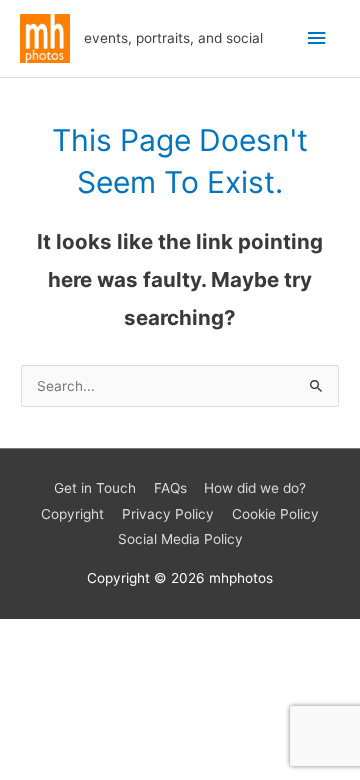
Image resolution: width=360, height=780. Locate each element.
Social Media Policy (180, 539)
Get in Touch (95, 488)
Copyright (72, 514)
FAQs (170, 488)
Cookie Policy (275, 514)
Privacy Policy (168, 514)
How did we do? (255, 488)
